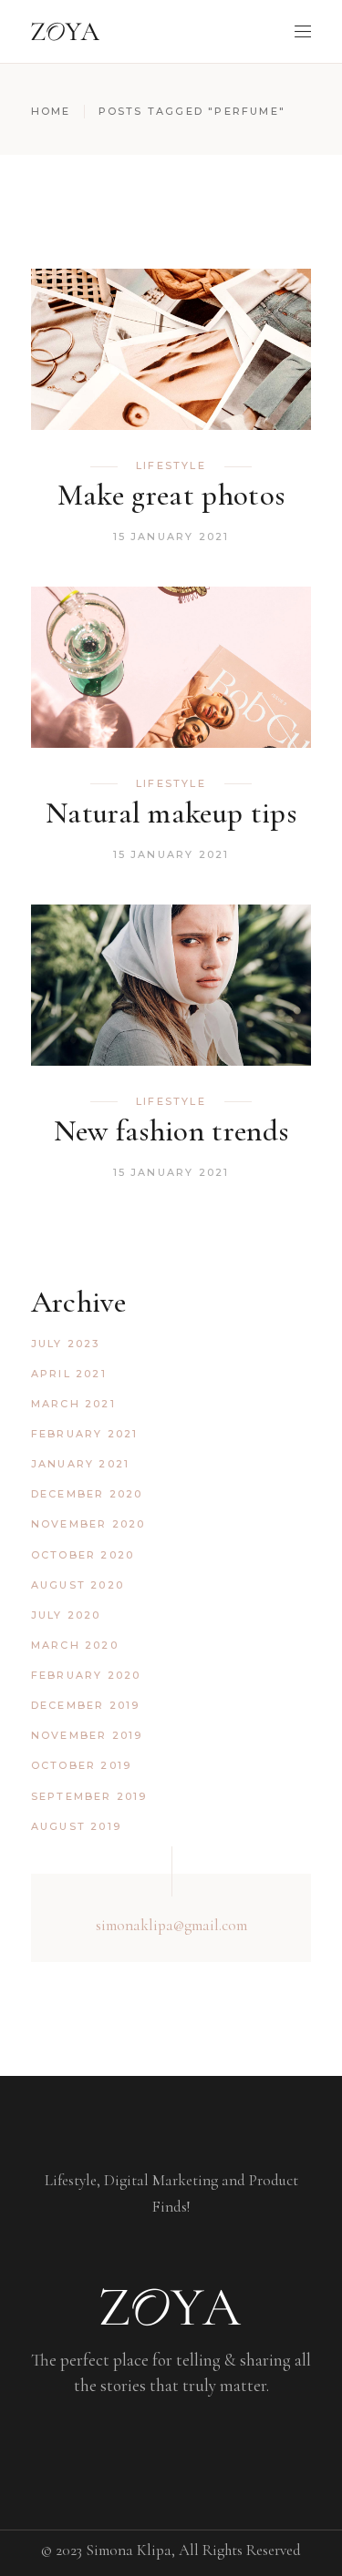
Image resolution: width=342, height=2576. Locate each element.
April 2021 (69, 1374)
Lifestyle (171, 465)
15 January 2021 (171, 537)
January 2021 (80, 1464)
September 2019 (89, 1796)
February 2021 (85, 1434)
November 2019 (87, 1735)
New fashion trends (171, 1131)
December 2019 (86, 1705)
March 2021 (73, 1404)
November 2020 (88, 1524)
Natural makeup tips (171, 813)
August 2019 (76, 1826)
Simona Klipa (129, 2550)
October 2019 (81, 1765)
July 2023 (66, 1344)
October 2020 (83, 1555)
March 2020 (75, 1645)
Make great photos (171, 495)
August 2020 (78, 1585)
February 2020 (86, 1675)
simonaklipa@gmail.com (171, 1925)
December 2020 (87, 1494)
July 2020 (66, 1615)
